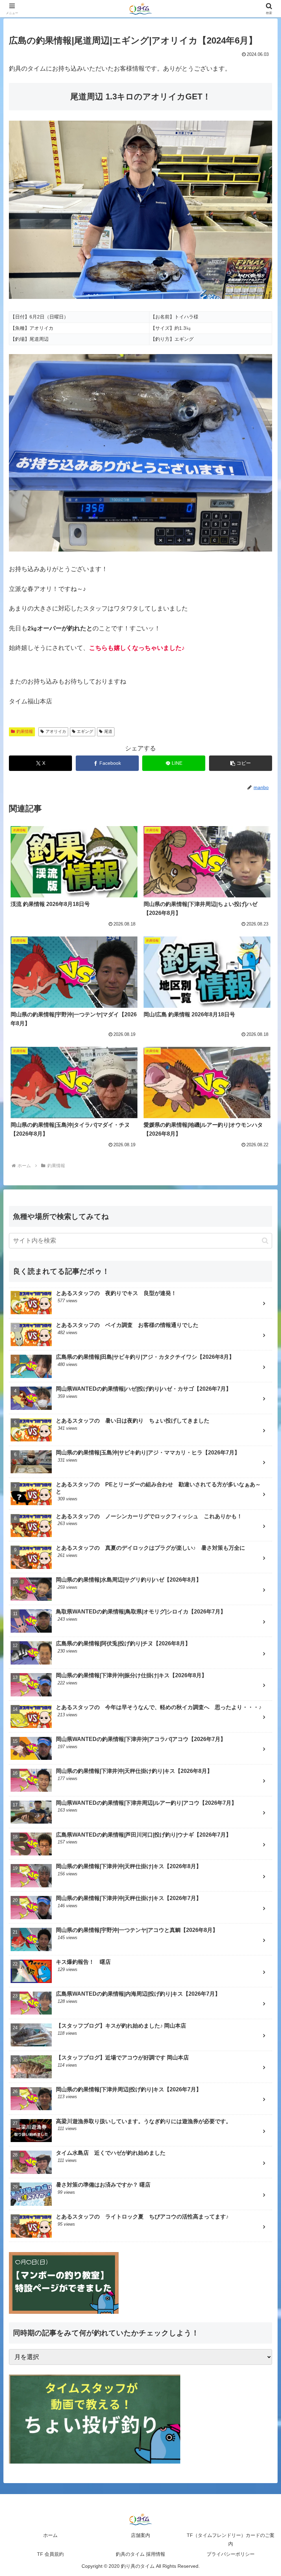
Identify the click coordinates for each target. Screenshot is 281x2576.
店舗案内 (140, 2535)
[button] (241, 763)
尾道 (108, 731)
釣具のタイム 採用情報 (140, 2554)
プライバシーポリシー (231, 2554)
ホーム (50, 2535)
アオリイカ (56, 731)
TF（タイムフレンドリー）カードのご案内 (231, 2539)
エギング (85, 731)
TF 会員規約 (50, 2554)
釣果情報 (25, 731)
